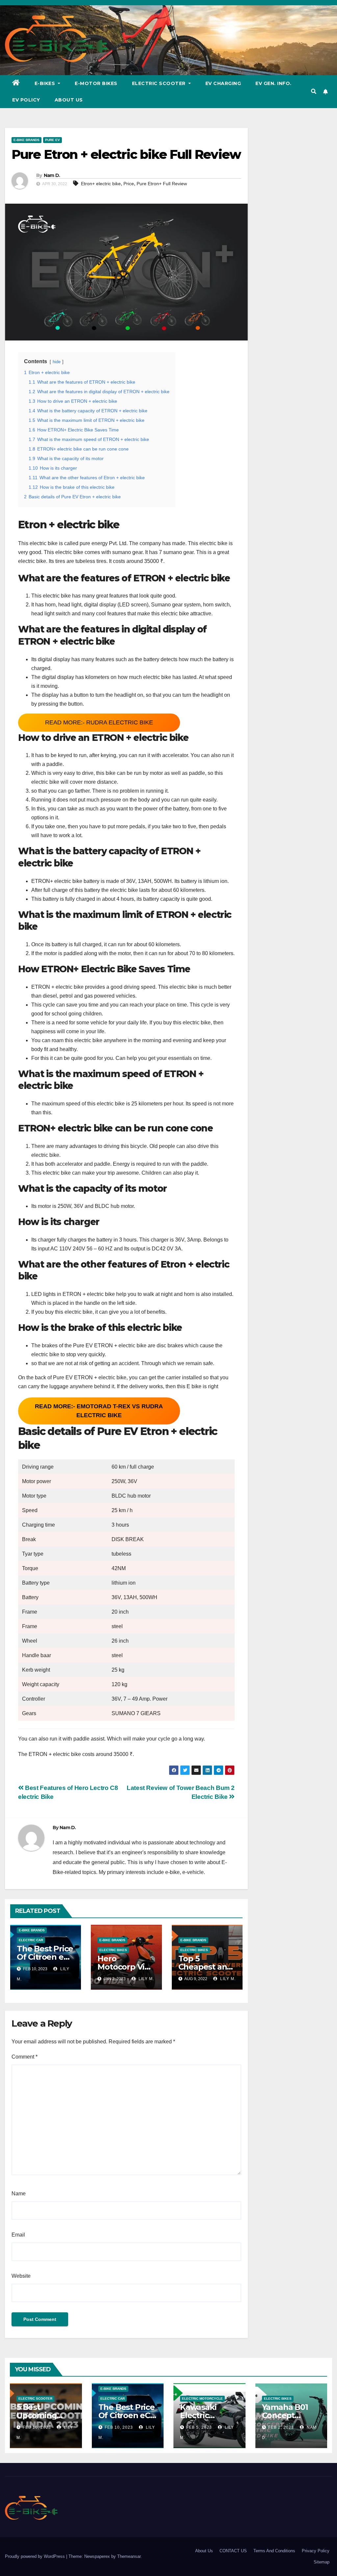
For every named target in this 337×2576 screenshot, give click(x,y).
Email (18, 2235)
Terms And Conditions (274, 2551)
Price (129, 184)
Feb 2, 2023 (281, 2427)
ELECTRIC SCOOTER (35, 2399)
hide (57, 362)
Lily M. (146, 1979)
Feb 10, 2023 (119, 2427)
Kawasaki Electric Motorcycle (202, 2415)
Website (21, 2276)
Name (19, 2194)
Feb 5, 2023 (199, 2427)
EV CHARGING (223, 83)
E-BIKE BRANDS (26, 140)
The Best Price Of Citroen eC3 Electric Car (45, 1957)
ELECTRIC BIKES (113, 1950)
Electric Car (31, 1940)
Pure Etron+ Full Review (162, 184)
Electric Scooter (160, 83)
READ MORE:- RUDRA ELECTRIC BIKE (99, 722)
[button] (314, 91)
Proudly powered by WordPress (36, 2556)
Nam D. (52, 175)
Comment (25, 2057)
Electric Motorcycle (202, 2399)
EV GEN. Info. (273, 83)
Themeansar (129, 2556)
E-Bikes (46, 83)
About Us (69, 100)
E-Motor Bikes (96, 83)
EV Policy (26, 100)
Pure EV (52, 140)
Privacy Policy (316, 2551)
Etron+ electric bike (101, 184)
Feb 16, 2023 (37, 2427)
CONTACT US (233, 2551)
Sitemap (322, 2562)
